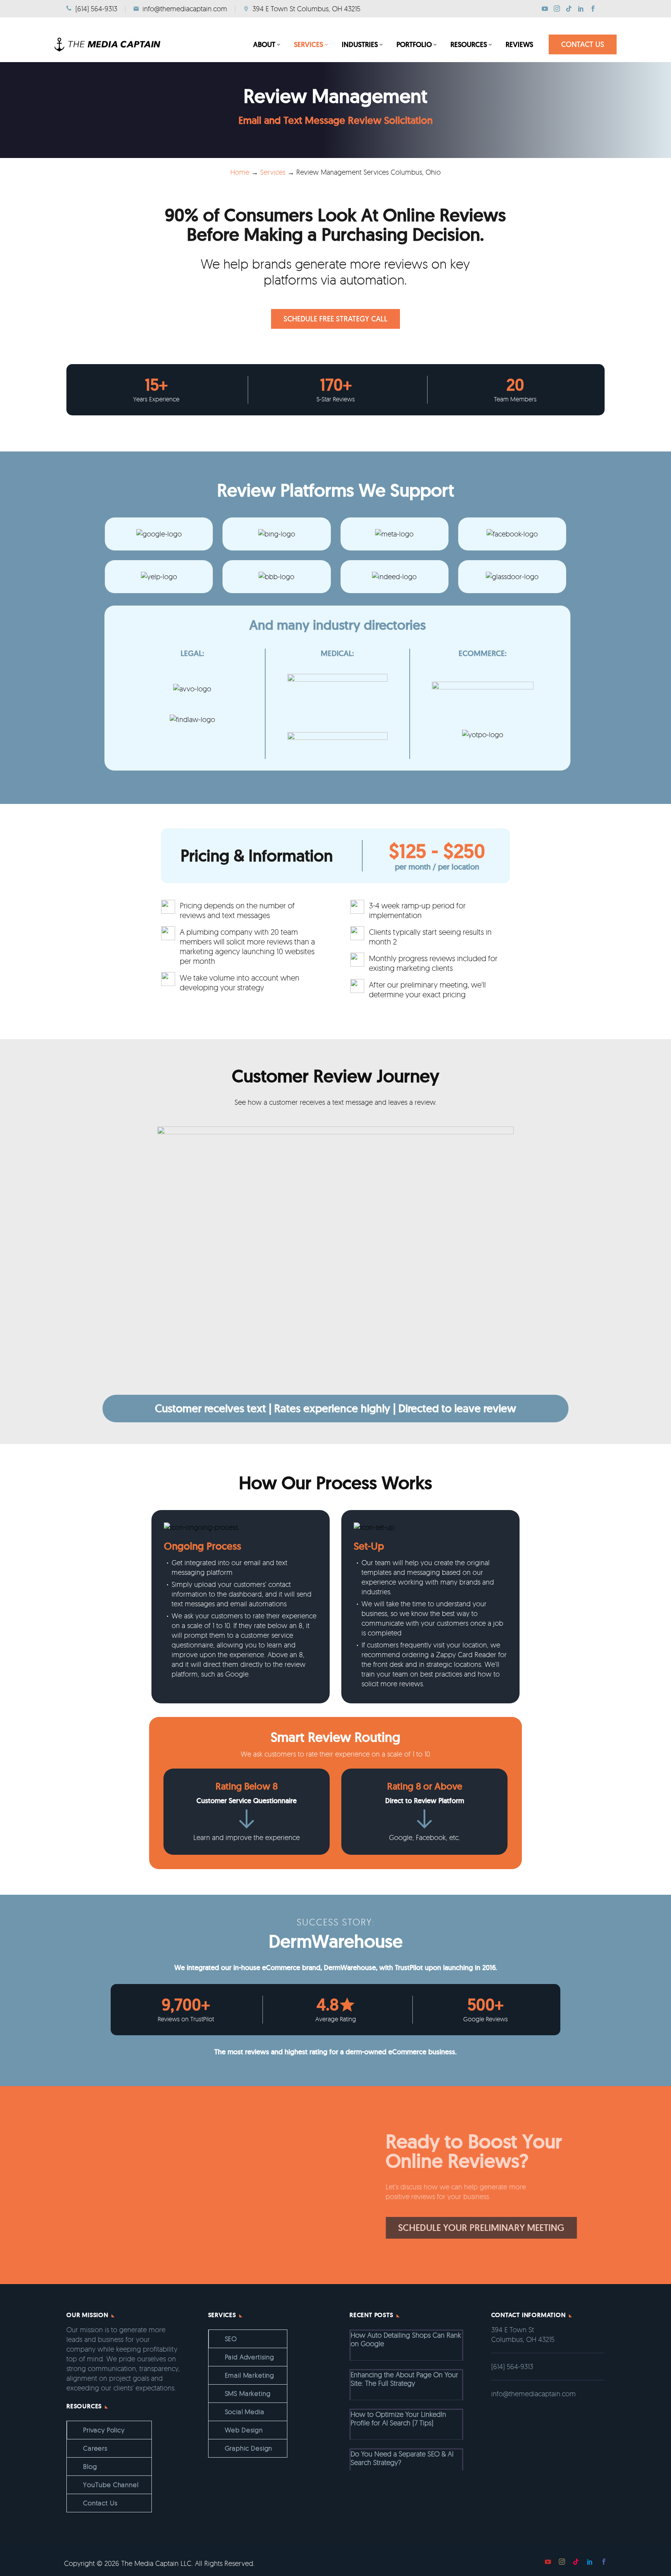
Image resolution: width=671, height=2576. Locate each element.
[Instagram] (557, 9)
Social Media (245, 2412)
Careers (95, 2448)
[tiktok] (576, 2562)
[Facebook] (593, 9)
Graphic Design (249, 2448)
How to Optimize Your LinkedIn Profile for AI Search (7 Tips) (398, 2418)
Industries (360, 44)
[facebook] (604, 2562)
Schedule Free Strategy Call (335, 319)
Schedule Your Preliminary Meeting (398, 2228)
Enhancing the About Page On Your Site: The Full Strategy (404, 2379)
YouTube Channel (111, 2485)
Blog (90, 2466)
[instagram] (562, 2562)
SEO (231, 2339)
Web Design (244, 2430)
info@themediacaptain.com (534, 2394)
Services (309, 44)
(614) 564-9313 (512, 2366)
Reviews (519, 44)
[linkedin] (590, 2562)
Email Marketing (250, 2375)
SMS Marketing (248, 2393)
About (264, 44)
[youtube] (548, 2562)
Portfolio (414, 44)
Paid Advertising (249, 2357)
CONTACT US (583, 44)
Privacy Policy (104, 2430)
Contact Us (100, 2503)
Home (240, 172)
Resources (469, 44)
